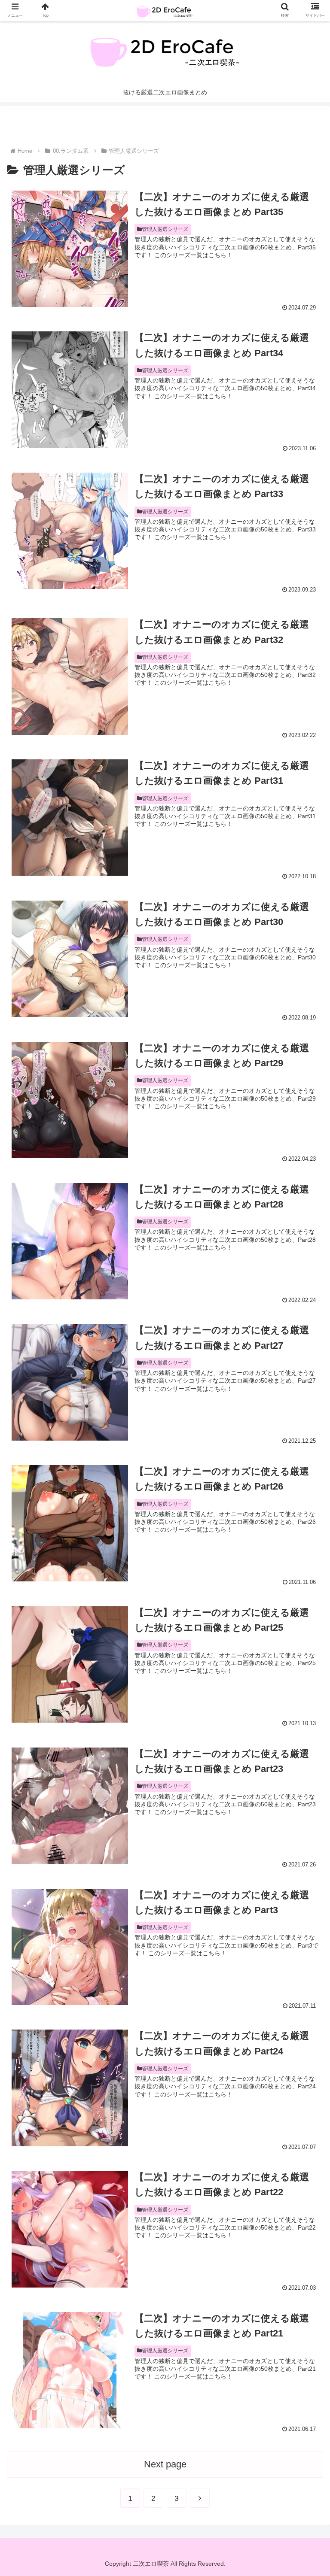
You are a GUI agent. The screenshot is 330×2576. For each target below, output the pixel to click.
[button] (305, 1430)
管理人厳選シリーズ (165, 229)
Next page (165, 2464)
